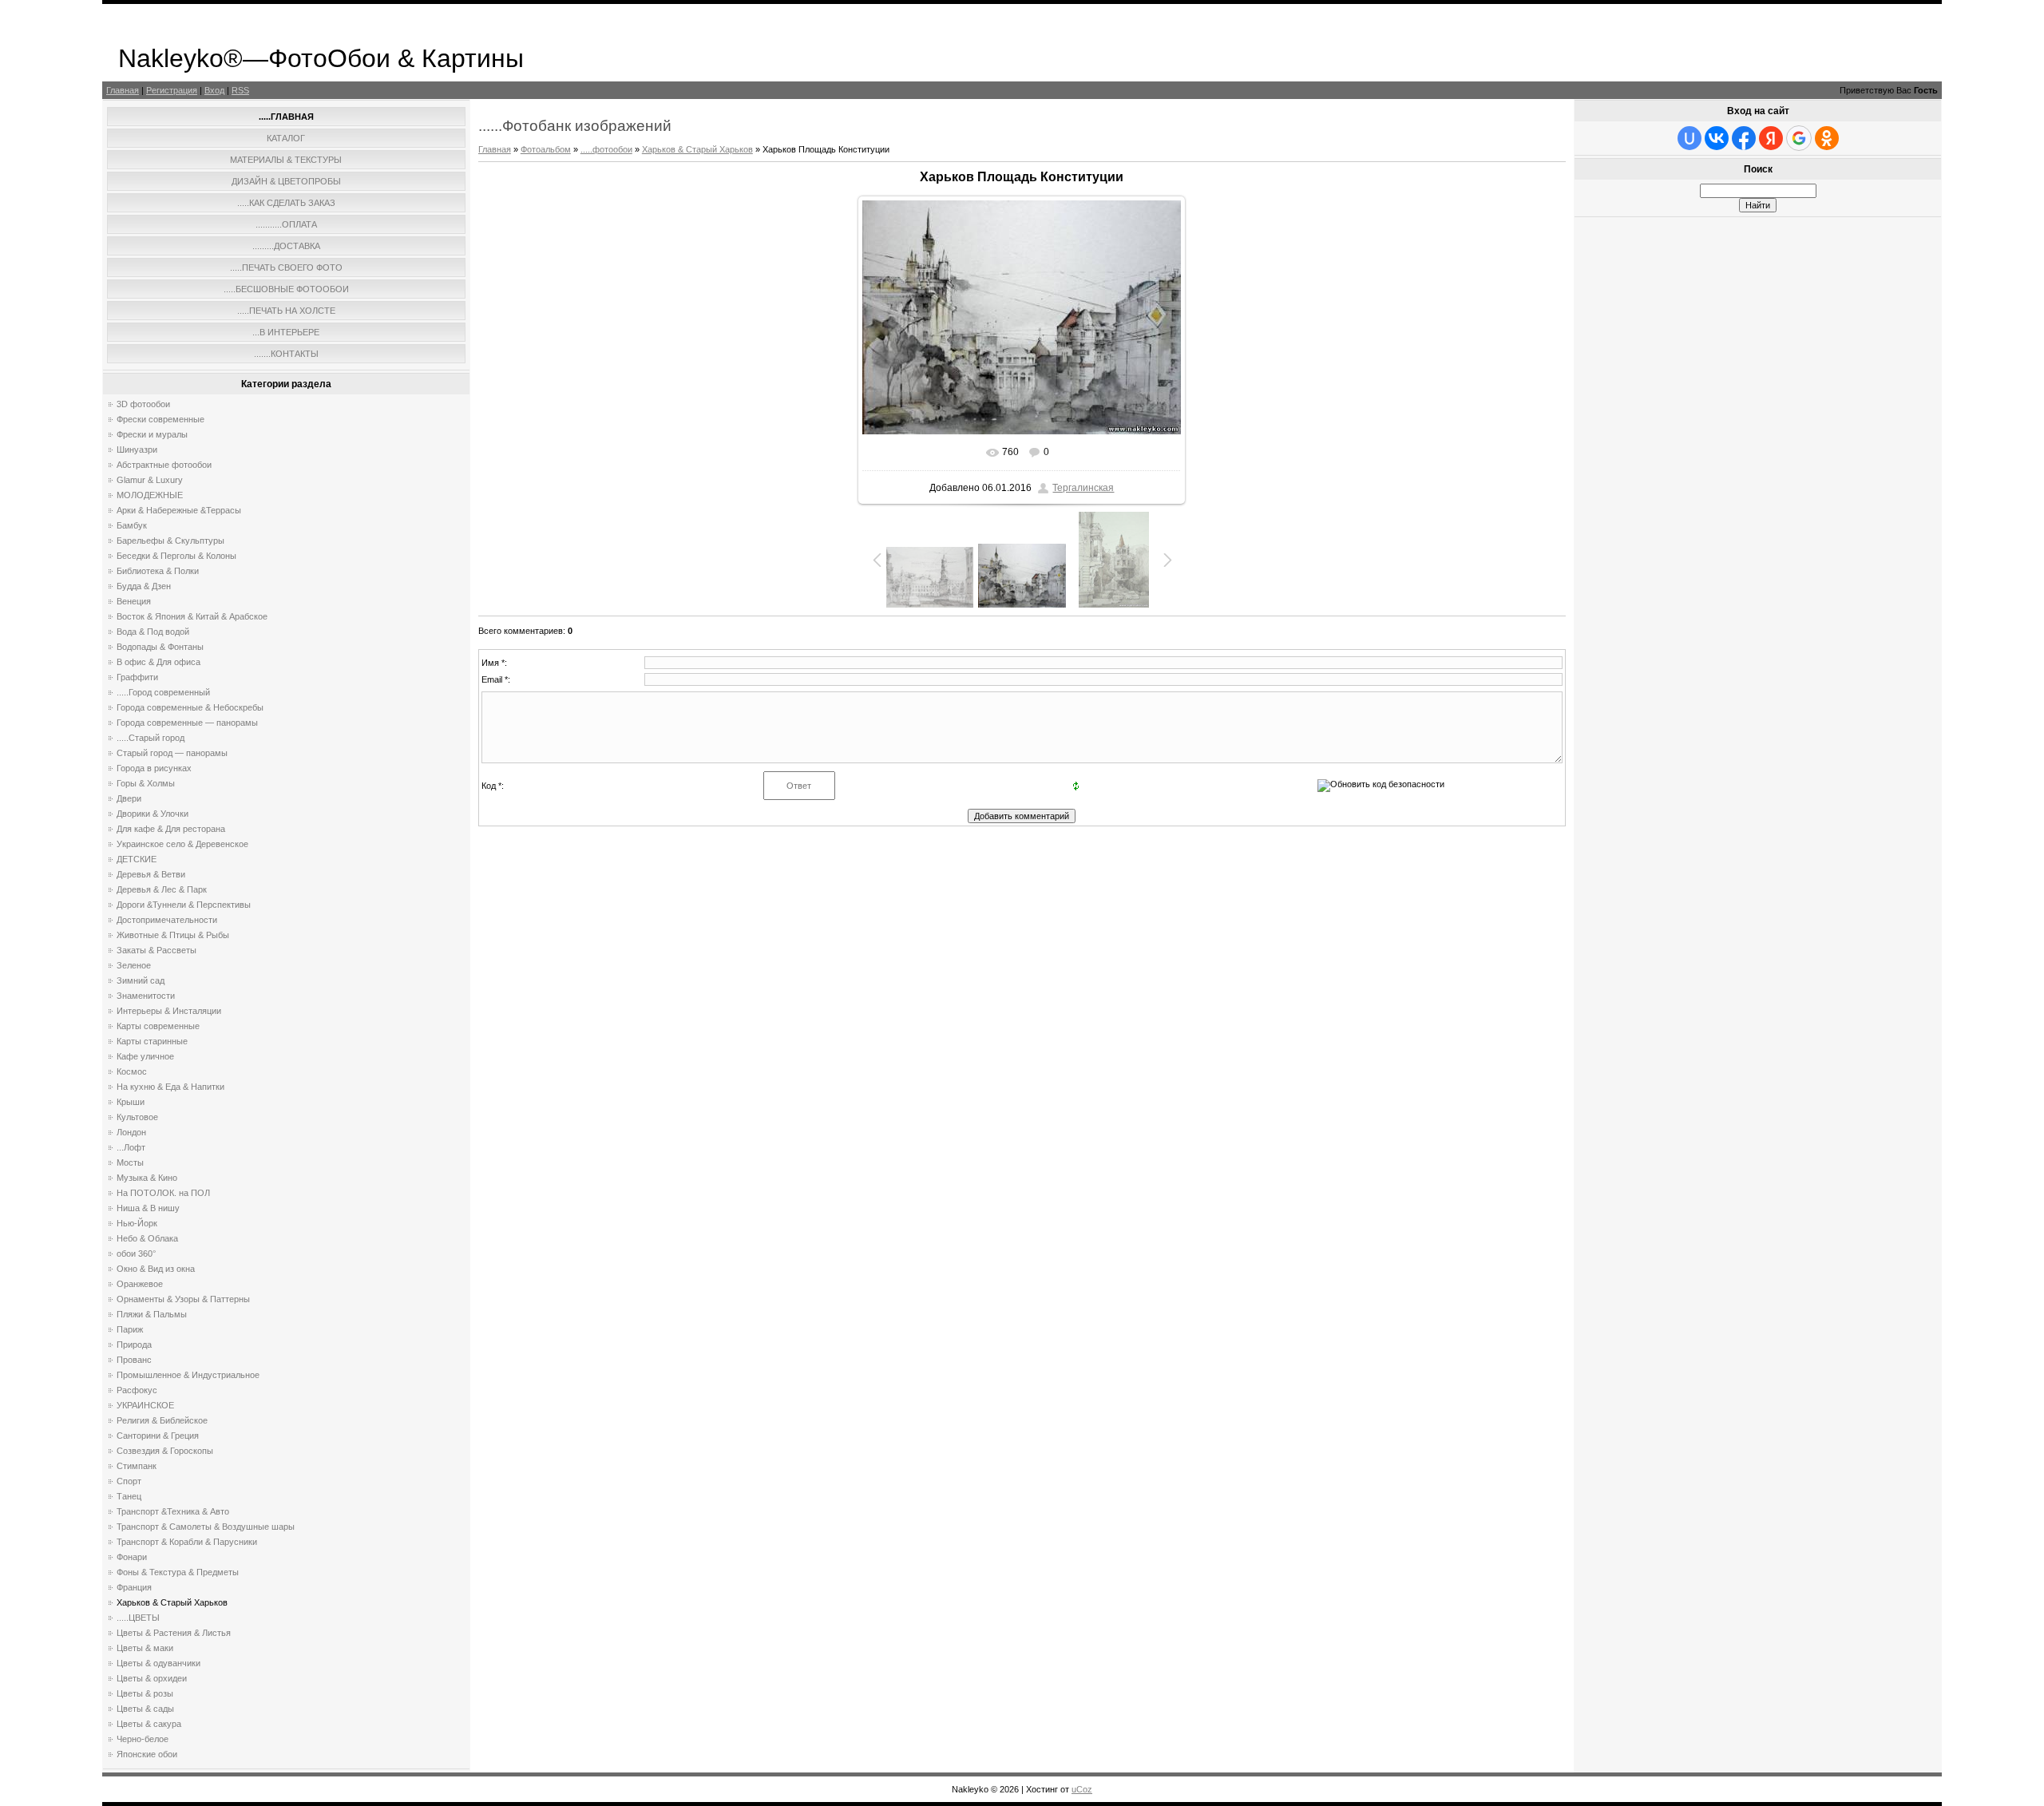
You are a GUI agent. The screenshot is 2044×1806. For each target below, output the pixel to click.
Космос (132, 1071)
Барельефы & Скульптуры (170, 541)
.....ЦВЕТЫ (138, 1618)
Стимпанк (137, 1466)
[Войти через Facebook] (1744, 138)
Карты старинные (152, 1041)
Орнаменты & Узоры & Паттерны (183, 1299)
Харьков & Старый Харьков (172, 1602)
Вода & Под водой (153, 632)
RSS (240, 90)
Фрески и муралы (152, 434)
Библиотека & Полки (158, 571)
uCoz (1082, 1789)
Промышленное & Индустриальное (188, 1375)
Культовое (137, 1117)
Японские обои (147, 1754)
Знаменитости (146, 996)
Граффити (137, 677)
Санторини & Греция (158, 1436)
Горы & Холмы (146, 783)
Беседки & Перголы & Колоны (176, 556)
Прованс (134, 1360)
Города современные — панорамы (187, 723)
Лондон (131, 1132)
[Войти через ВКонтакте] (1717, 138)
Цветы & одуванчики (158, 1663)
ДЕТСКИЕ (137, 859)
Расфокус (137, 1390)
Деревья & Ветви (151, 874)
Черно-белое (143, 1739)
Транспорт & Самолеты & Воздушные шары (206, 1527)
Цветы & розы (145, 1693)
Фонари (132, 1557)
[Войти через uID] (1689, 138)
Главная (123, 90)
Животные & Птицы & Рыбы (173, 935)
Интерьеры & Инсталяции (169, 1011)
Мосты (130, 1162)
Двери (129, 798)
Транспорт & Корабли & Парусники (187, 1542)
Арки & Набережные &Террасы (179, 510)
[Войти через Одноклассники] (1827, 138)
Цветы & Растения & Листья (174, 1633)
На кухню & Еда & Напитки (170, 1087)
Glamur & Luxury (150, 480)
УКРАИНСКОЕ (145, 1405)
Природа (134, 1345)
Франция (134, 1587)
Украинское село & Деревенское (182, 844)
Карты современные (158, 1026)
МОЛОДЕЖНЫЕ (150, 495)
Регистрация (172, 90)
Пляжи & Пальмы (152, 1314)
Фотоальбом (546, 149)
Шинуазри (137, 450)
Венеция (134, 601)
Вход (214, 90)
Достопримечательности (167, 920)
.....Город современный (163, 692)
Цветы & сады (145, 1709)
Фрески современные (160, 419)
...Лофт (131, 1147)
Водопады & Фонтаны (160, 647)
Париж (130, 1329)
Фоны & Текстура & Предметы (178, 1572)
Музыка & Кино (147, 1178)
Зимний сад (141, 980)
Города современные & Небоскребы (190, 707)
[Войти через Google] (1799, 138)
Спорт (129, 1481)
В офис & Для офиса (158, 662)
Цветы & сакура (149, 1724)
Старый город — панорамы (172, 753)
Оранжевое (140, 1284)
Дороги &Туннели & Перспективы (184, 905)
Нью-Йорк (137, 1223)
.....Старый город (151, 738)
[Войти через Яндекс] (1771, 138)
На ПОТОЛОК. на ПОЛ (163, 1193)
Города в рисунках (154, 768)
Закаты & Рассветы (156, 950)
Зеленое (134, 965)
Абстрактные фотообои (164, 465)
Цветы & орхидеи (152, 1678)
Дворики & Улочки (153, 814)
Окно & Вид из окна (156, 1269)
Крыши (131, 1102)
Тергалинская (1083, 488)
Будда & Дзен (144, 586)
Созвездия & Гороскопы (165, 1451)
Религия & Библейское (162, 1420)
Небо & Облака (147, 1238)
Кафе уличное (145, 1056)
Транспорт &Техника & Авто (173, 1511)
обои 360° (136, 1254)
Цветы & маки (145, 1648)
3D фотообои (143, 404)
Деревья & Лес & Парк (162, 889)
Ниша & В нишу (148, 1208)
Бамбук (132, 525)
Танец (129, 1496)
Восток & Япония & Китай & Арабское (192, 616)
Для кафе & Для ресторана (171, 829)
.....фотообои (606, 149)
